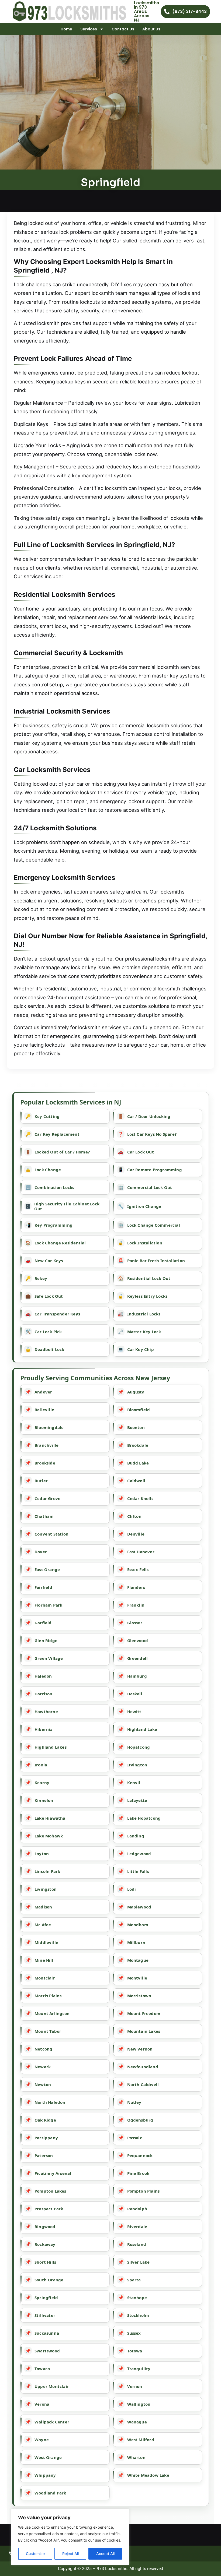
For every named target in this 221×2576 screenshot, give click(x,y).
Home (66, 29)
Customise (35, 2554)
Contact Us (123, 29)
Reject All (70, 2554)
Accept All (105, 2554)
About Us (151, 29)
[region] (70, 2537)
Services (89, 29)
